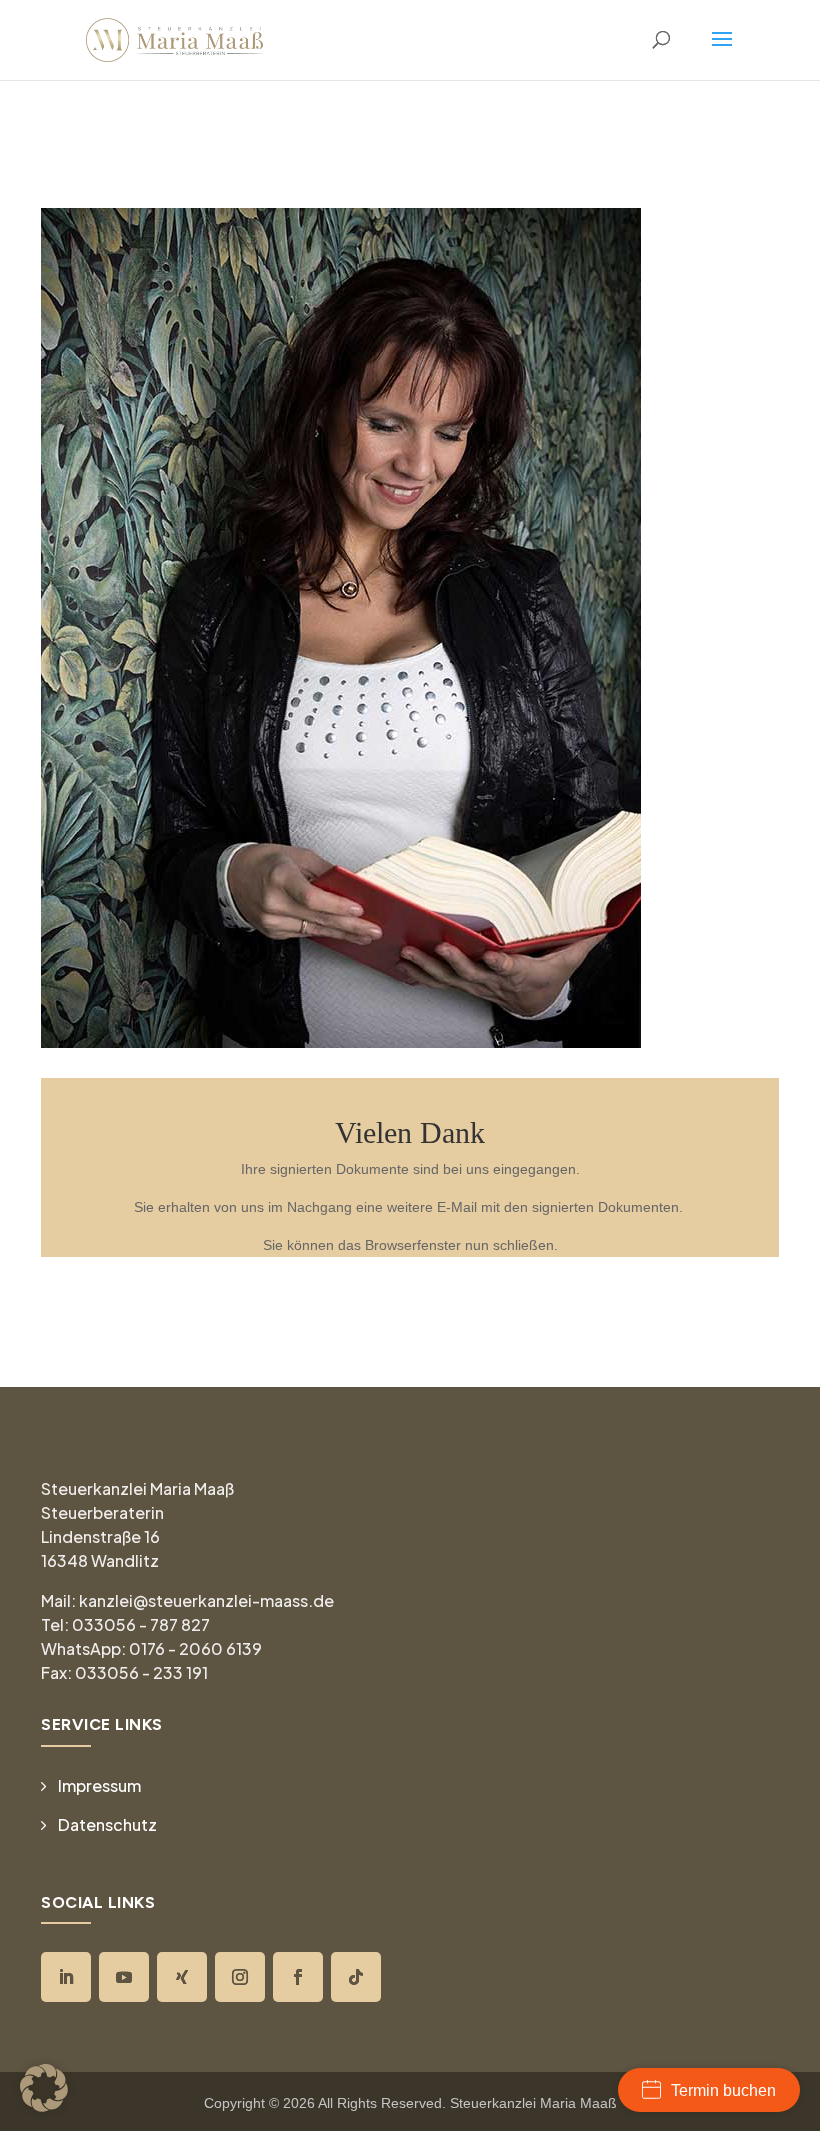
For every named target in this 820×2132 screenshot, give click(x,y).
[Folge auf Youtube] (124, 1977)
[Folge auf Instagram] (240, 1977)
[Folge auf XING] (182, 1977)
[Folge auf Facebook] (298, 1977)
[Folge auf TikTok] (356, 1977)
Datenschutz (107, 1824)
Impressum (99, 1785)
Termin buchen (723, 2090)
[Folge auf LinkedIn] (66, 1977)
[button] (44, 2088)
